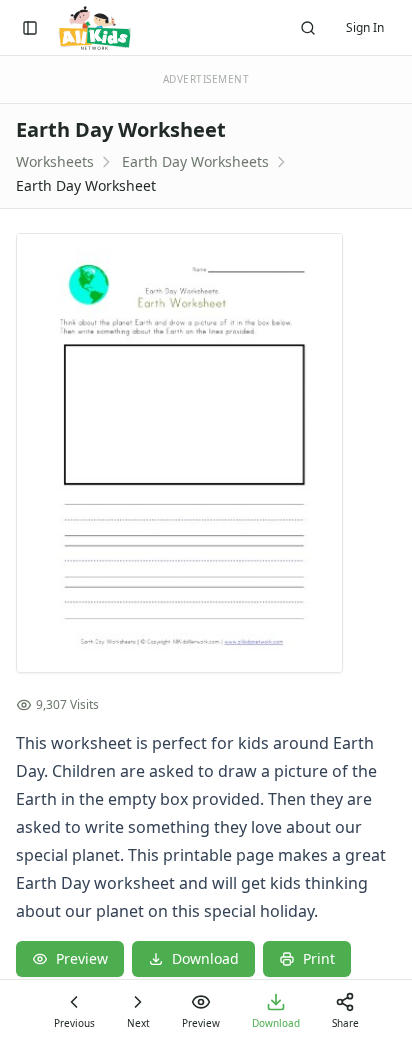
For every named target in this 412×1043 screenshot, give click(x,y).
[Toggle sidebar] (30, 28)
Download (205, 958)
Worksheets (55, 161)
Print (319, 958)
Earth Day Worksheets (195, 161)
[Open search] (308, 28)
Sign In (365, 27)
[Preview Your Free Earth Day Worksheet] (206, 453)
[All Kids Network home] (94, 28)
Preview (82, 958)
